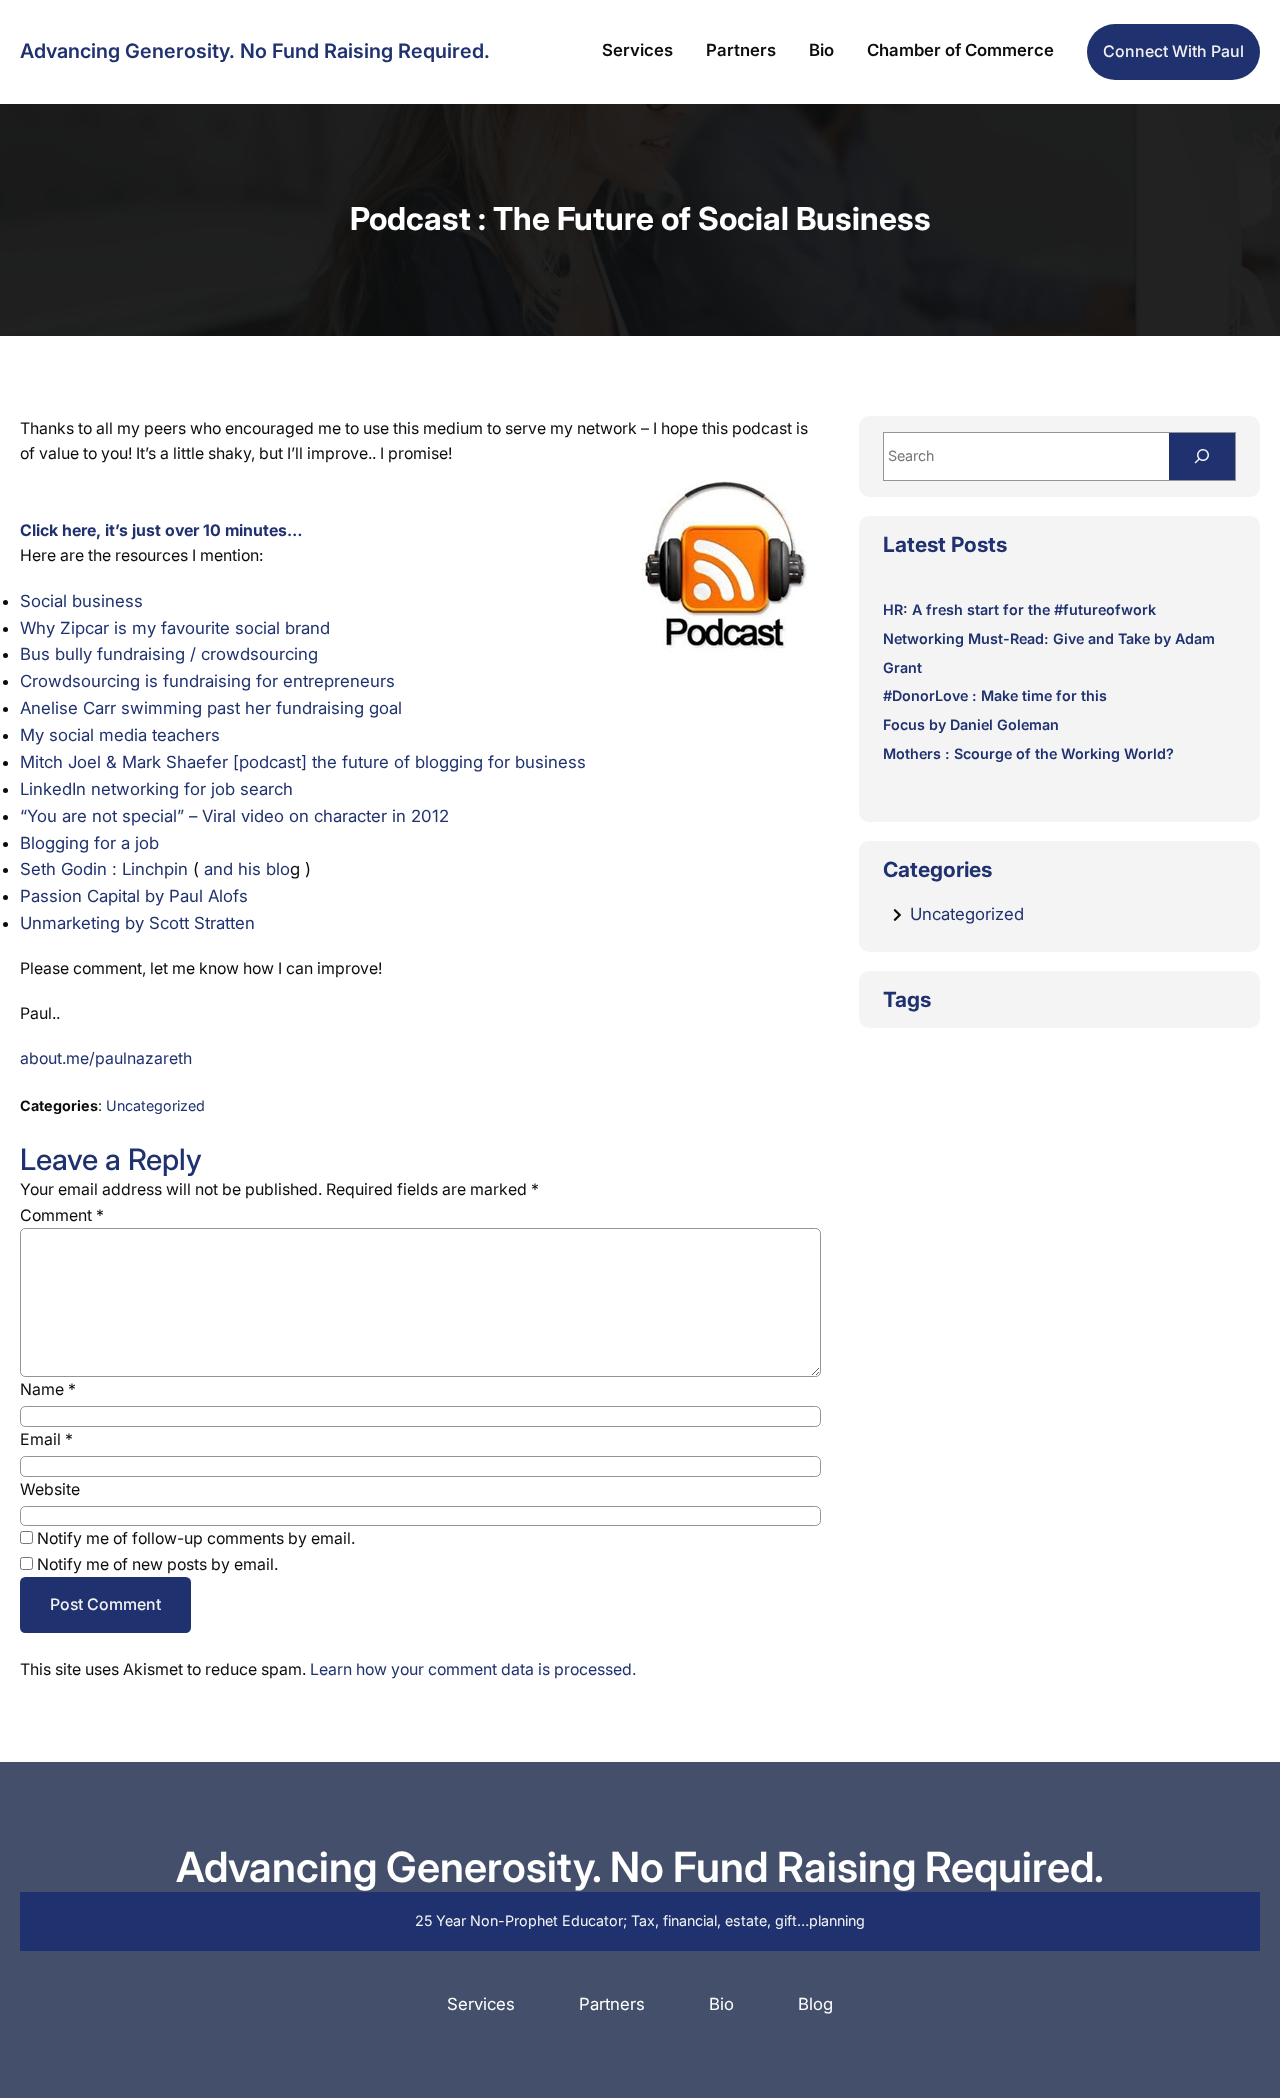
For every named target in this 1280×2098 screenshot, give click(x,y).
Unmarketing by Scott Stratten (137, 923)
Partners (612, 2004)
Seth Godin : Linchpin (104, 869)
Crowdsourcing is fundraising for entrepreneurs (207, 681)
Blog (815, 2004)
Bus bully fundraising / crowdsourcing (169, 654)
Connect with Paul (1173, 51)
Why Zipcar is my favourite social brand (175, 628)
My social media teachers (120, 735)
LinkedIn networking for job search (156, 789)
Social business (81, 601)
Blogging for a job (89, 843)
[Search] (1202, 456)
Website (50, 1489)
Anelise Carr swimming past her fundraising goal (211, 708)
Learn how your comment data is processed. (473, 1669)
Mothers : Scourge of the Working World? (1028, 753)
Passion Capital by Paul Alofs (134, 896)
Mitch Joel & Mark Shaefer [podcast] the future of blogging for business (303, 762)
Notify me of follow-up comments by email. (196, 1538)
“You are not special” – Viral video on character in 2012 (234, 816)
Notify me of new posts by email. (157, 1564)
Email (46, 1439)
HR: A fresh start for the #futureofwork (1019, 609)
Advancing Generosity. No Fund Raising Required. (255, 51)
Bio (721, 2004)
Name (48, 1389)
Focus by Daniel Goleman (971, 724)
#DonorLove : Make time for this (995, 695)
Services (481, 2004)
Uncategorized (155, 1105)
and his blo (247, 869)
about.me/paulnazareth (106, 1058)
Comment (62, 1215)
